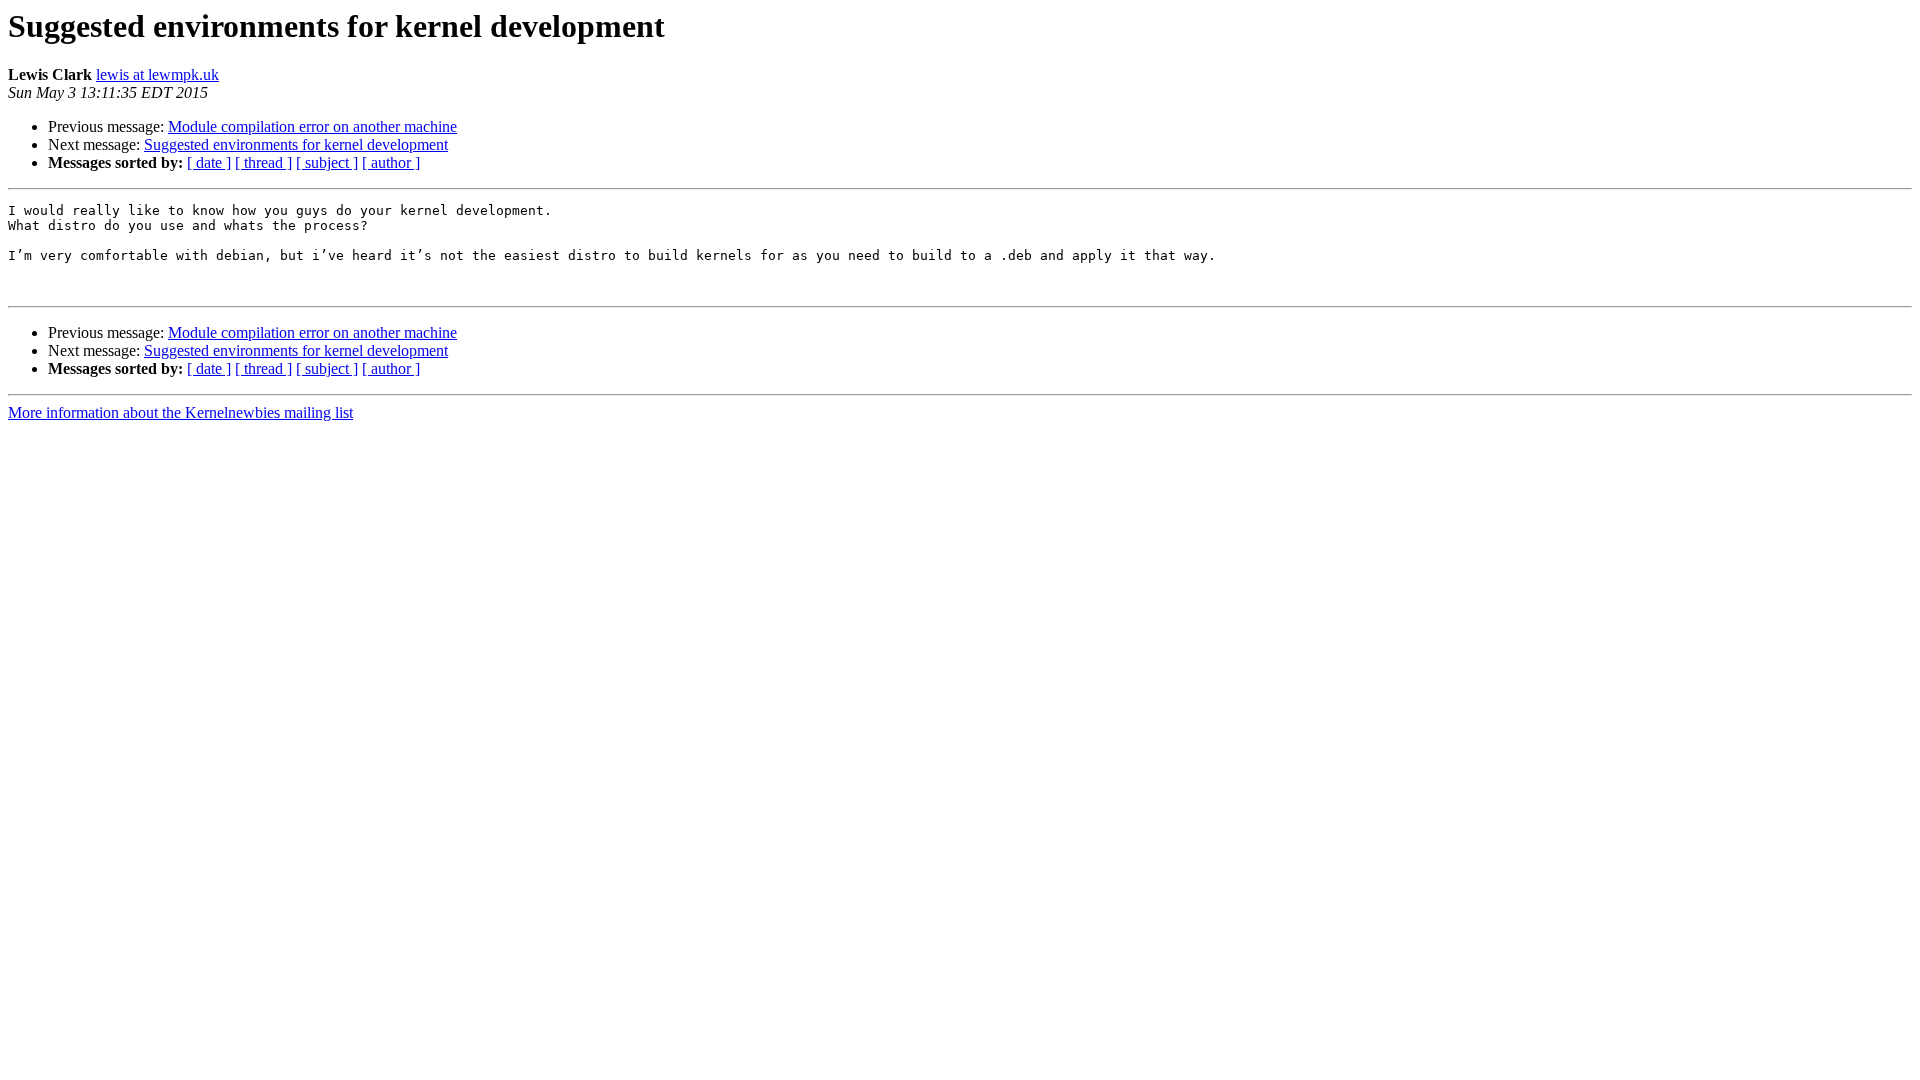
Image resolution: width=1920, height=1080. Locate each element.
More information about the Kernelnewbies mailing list (180, 412)
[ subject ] (327, 162)
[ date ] (209, 162)
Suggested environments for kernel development (296, 144)
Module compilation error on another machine (312, 126)
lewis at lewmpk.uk (157, 74)
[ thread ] (263, 162)
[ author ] (391, 162)
